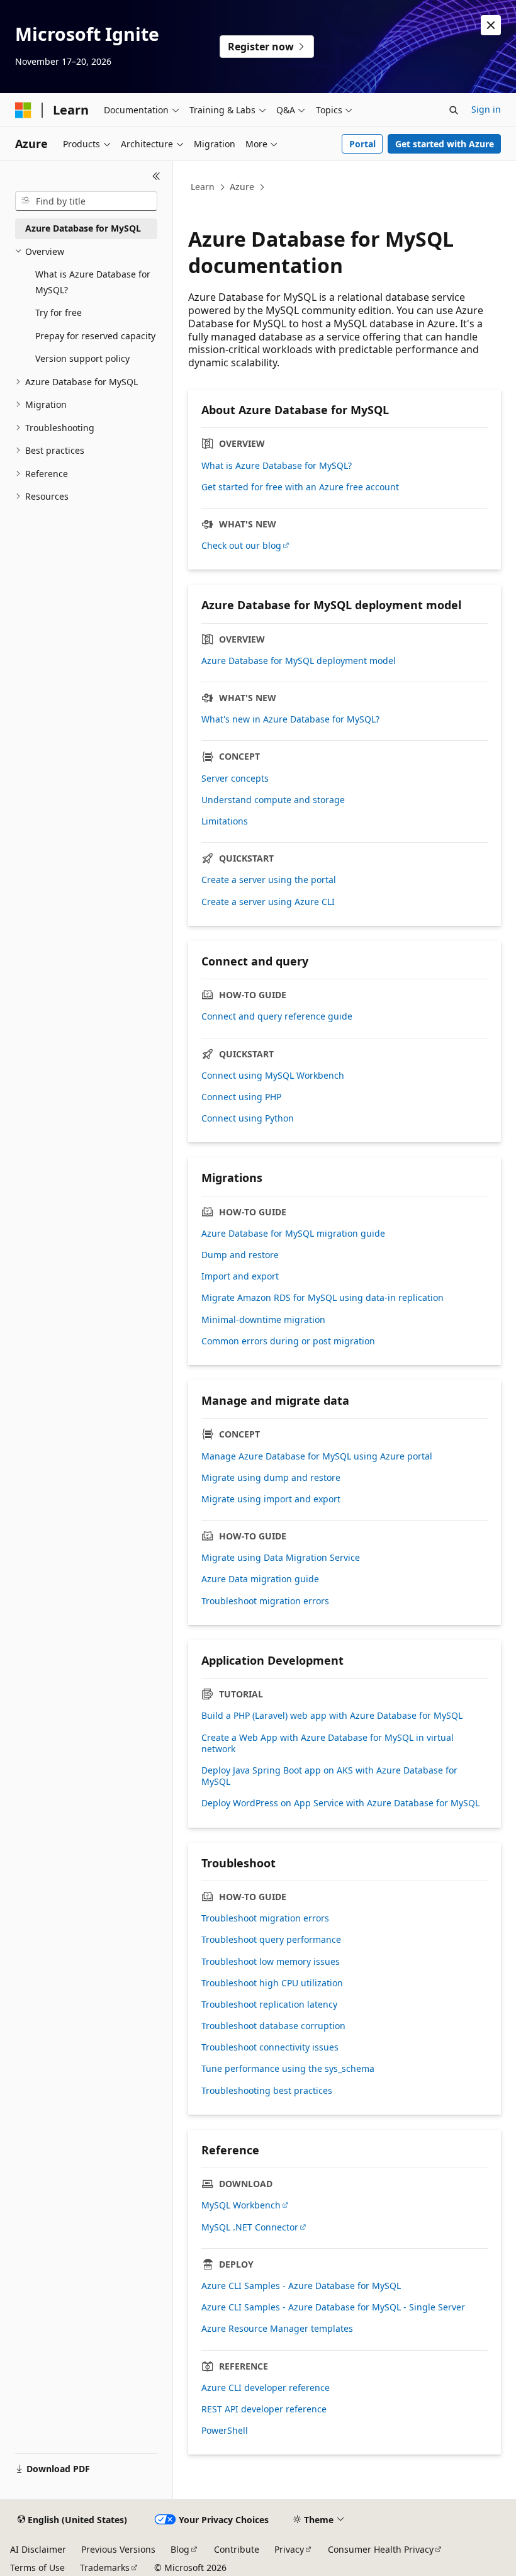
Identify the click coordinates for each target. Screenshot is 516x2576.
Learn (203, 187)
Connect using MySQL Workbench (273, 1076)
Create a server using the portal (269, 880)
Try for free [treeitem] (59, 312)
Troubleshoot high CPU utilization (272, 1983)
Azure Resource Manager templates (277, 2329)
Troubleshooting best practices (267, 2091)
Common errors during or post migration (288, 1341)
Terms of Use (37, 2568)
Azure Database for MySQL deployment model (299, 661)
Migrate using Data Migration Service (281, 1558)
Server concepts (235, 779)
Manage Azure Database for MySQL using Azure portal (317, 1456)
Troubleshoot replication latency (269, 2005)
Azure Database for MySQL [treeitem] (83, 228)
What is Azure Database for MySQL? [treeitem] (93, 282)
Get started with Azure (445, 144)
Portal (362, 144)
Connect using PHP (241, 1097)
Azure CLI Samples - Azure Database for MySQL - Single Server (333, 2307)
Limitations (225, 821)
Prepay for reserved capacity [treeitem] (95, 336)
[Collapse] (156, 176)
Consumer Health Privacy (381, 2549)
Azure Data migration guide (260, 1579)
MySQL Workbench (241, 2205)
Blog (180, 2549)
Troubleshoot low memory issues (271, 1962)
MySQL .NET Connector (250, 2227)
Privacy (289, 2549)
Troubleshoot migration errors (265, 1601)
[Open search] (454, 110)
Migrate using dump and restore (271, 1478)
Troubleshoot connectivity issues (270, 2047)
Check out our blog (241, 546)
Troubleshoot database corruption (273, 2026)
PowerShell (225, 2431)
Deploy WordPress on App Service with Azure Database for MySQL (340, 1803)
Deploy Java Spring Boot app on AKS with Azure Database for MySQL (329, 1776)
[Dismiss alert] (491, 25)
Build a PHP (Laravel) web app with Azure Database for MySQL (332, 1716)
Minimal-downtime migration (263, 1320)
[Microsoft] (23, 110)
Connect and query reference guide (277, 1016)
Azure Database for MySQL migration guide (293, 1234)
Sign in (486, 109)
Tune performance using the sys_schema (288, 2069)
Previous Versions (118, 2549)
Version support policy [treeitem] (82, 358)
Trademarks (105, 2568)
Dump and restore (240, 1255)
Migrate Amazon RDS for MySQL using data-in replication (322, 1298)
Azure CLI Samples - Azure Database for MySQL (301, 2286)
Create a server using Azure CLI (268, 902)
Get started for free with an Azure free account (300, 487)
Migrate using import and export (271, 1499)
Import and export (240, 1276)
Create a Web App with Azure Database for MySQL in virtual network (328, 1743)
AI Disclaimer (38, 2549)
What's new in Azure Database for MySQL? (290, 719)
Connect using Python (248, 1118)
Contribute (237, 2549)
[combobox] (86, 201)
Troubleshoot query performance (271, 1940)
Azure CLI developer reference (266, 2388)
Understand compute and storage (273, 800)
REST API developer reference (264, 2409)
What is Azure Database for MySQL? (277, 466)
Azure (242, 187)
